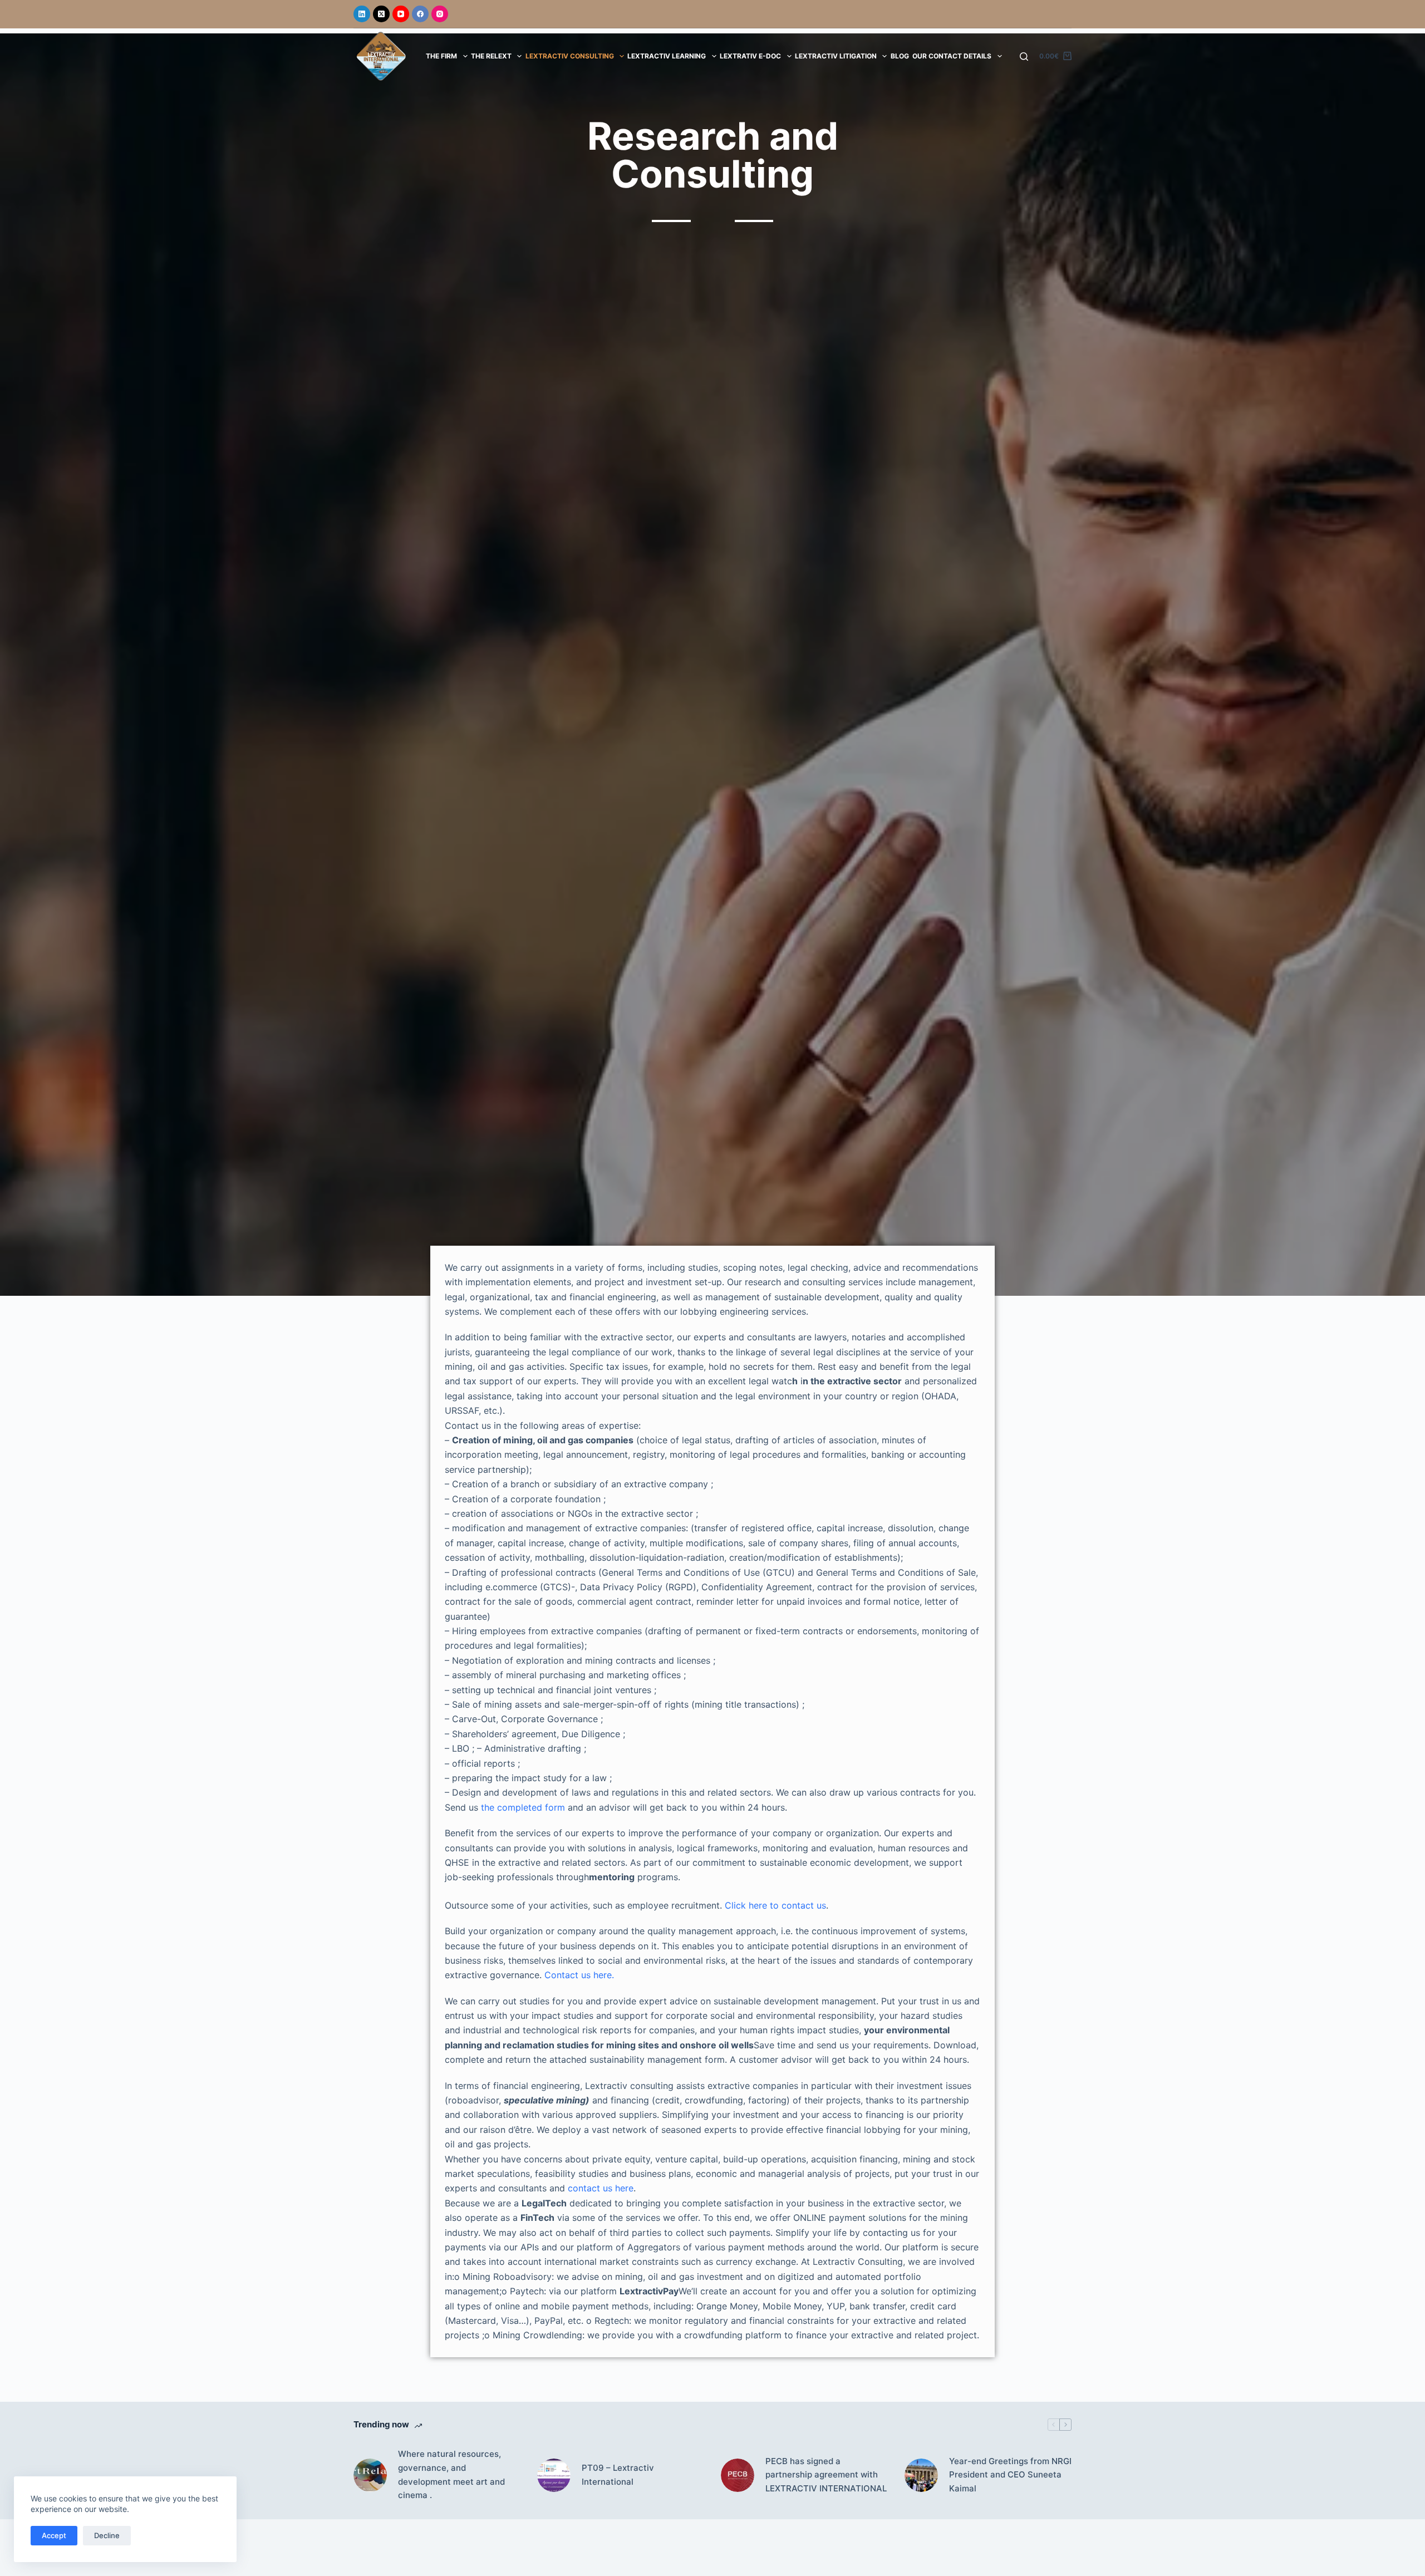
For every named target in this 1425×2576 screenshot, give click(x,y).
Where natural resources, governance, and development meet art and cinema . (451, 2474)
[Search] (1024, 56)
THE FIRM (441, 56)
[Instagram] (440, 14)
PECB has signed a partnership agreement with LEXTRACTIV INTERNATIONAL (826, 2475)
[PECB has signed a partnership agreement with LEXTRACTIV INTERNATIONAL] (738, 2475)
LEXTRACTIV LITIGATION (836, 56)
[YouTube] (401, 14)
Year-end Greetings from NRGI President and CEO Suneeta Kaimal (1010, 2475)
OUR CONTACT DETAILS (952, 56)
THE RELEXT (491, 56)
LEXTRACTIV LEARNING (667, 56)
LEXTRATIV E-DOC (750, 56)
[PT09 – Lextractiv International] (554, 2475)
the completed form (523, 1807)
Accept (54, 2535)
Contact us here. (579, 1975)
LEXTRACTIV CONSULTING (570, 56)
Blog (900, 56)
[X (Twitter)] (381, 14)
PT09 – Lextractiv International (618, 2475)
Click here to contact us (775, 1905)
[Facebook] (420, 14)
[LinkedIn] (362, 14)
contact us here (601, 2188)
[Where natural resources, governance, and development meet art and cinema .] (370, 2475)
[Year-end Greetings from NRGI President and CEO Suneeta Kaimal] (921, 2475)
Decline (107, 2535)
